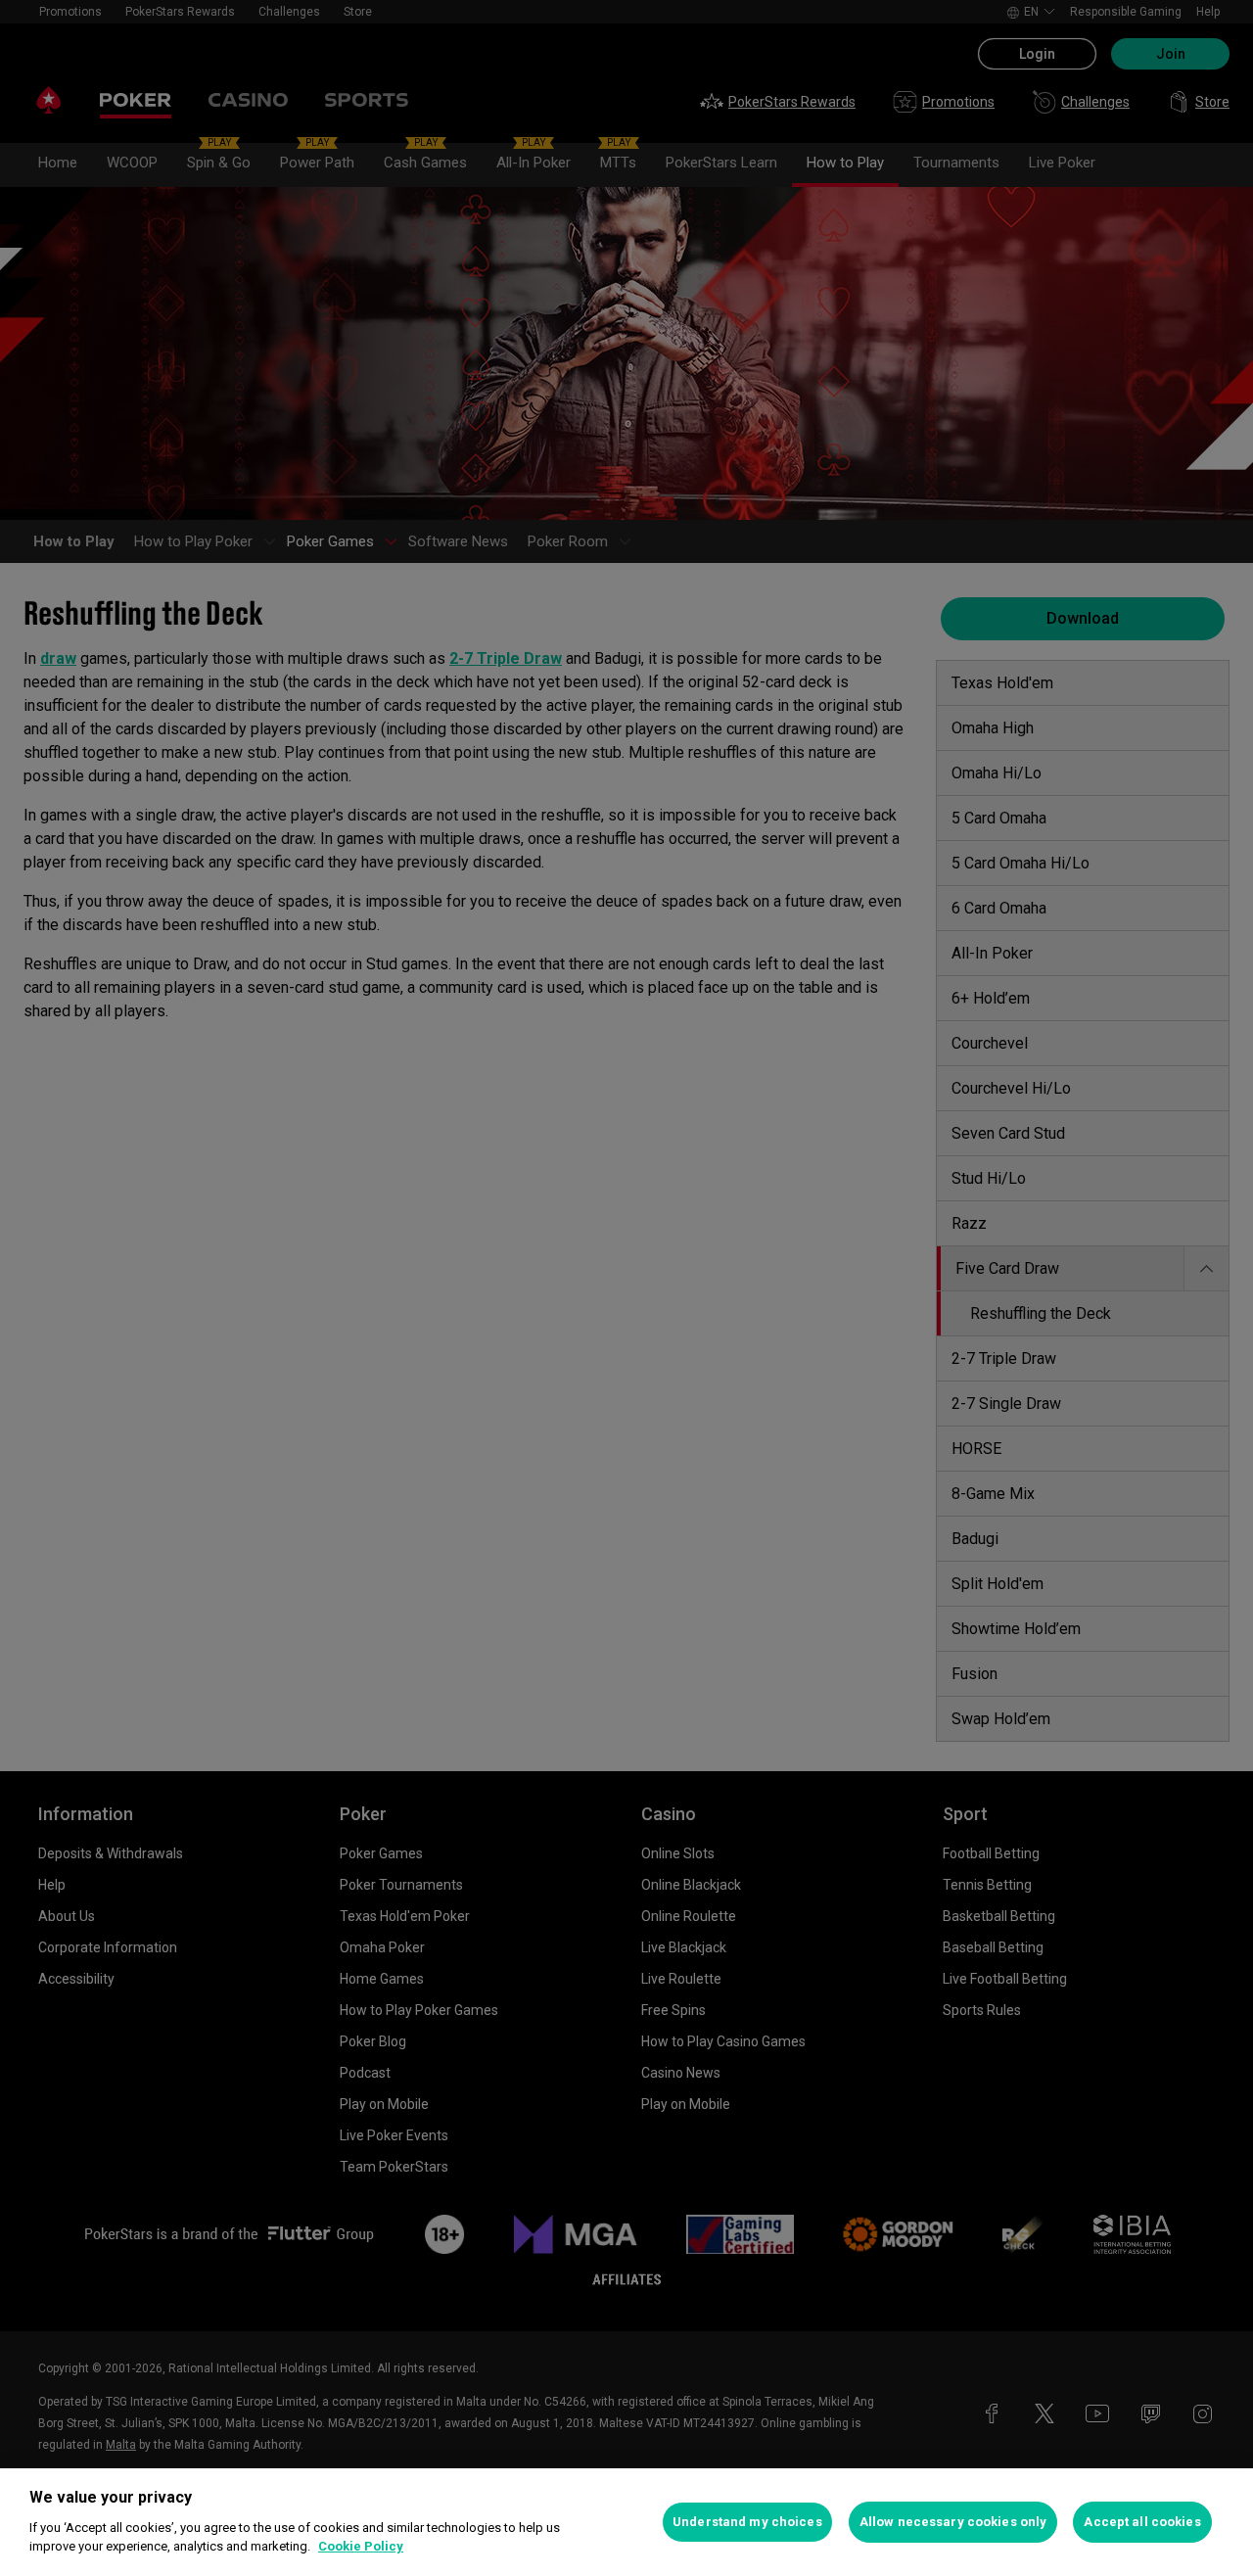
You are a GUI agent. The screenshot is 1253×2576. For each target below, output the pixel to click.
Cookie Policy (361, 2546)
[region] (626, 2522)
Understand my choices (747, 2522)
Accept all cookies (1142, 2522)
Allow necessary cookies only (953, 2522)
